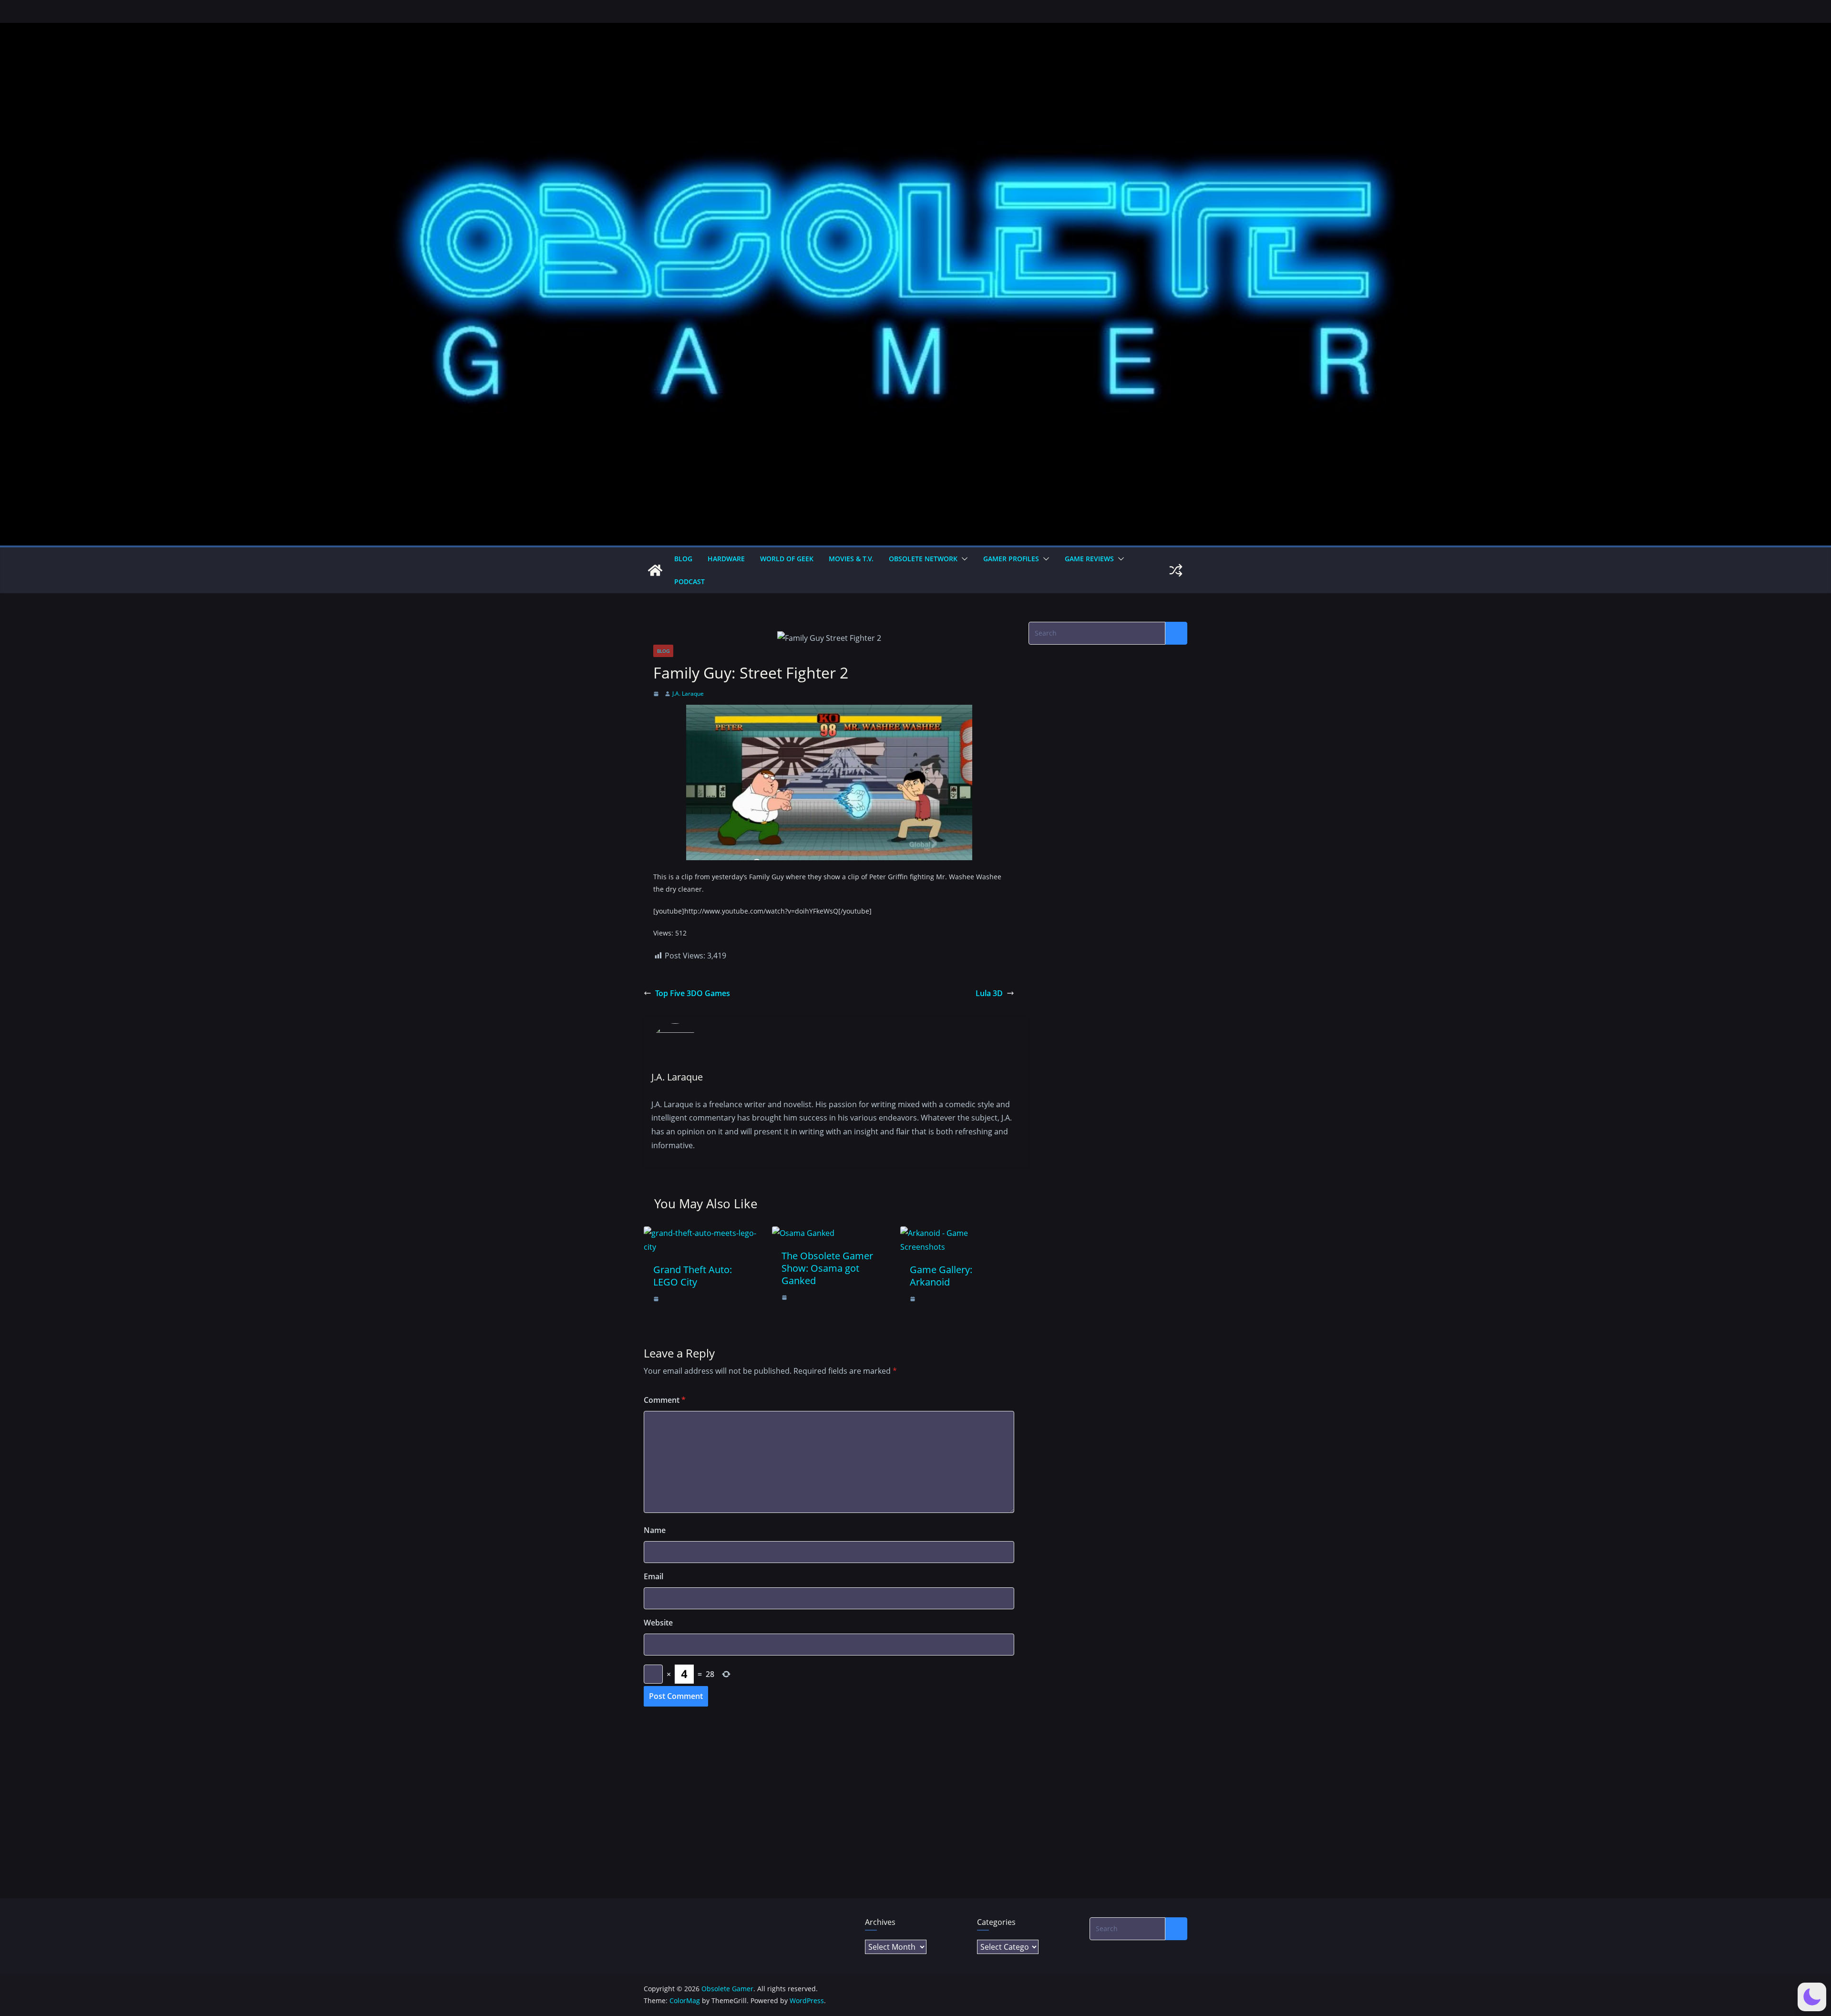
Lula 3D (989, 993)
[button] (963, 559)
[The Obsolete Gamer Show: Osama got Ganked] (803, 1233)
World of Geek (787, 559)
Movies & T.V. (851, 559)
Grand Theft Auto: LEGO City (693, 1276)
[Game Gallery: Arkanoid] (957, 1233)
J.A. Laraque (688, 694)
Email (653, 1576)
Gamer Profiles (1011, 559)
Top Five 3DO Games (693, 993)
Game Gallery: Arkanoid (941, 1276)
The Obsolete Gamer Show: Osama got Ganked (827, 1268)
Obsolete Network (923, 559)
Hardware (726, 559)
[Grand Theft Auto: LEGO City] (701, 1233)
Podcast (689, 581)
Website (658, 1623)
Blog (683, 559)
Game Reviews (1089, 559)
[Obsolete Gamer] (655, 570)
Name (655, 1530)
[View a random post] (1176, 570)
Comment (665, 1400)
